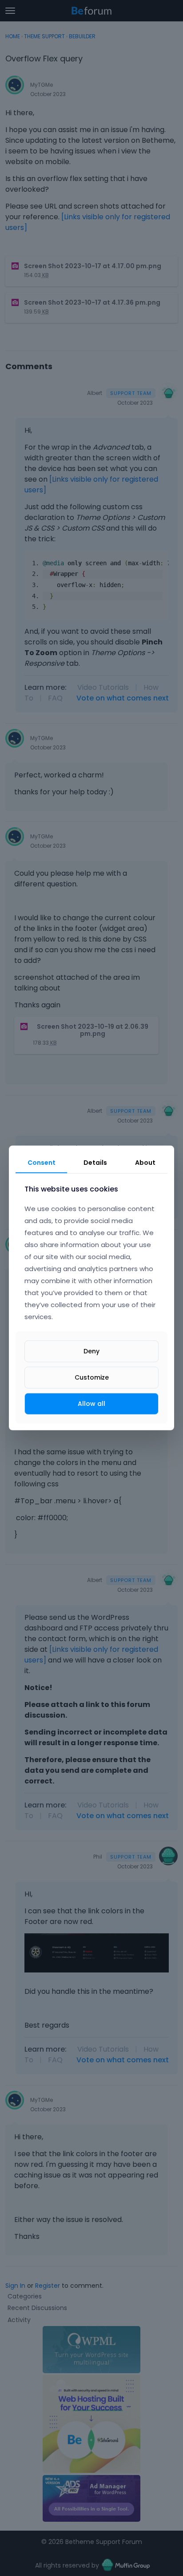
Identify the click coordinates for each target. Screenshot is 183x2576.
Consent (42, 1163)
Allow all (91, 1404)
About (145, 1163)
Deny (91, 1351)
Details (95, 1163)
